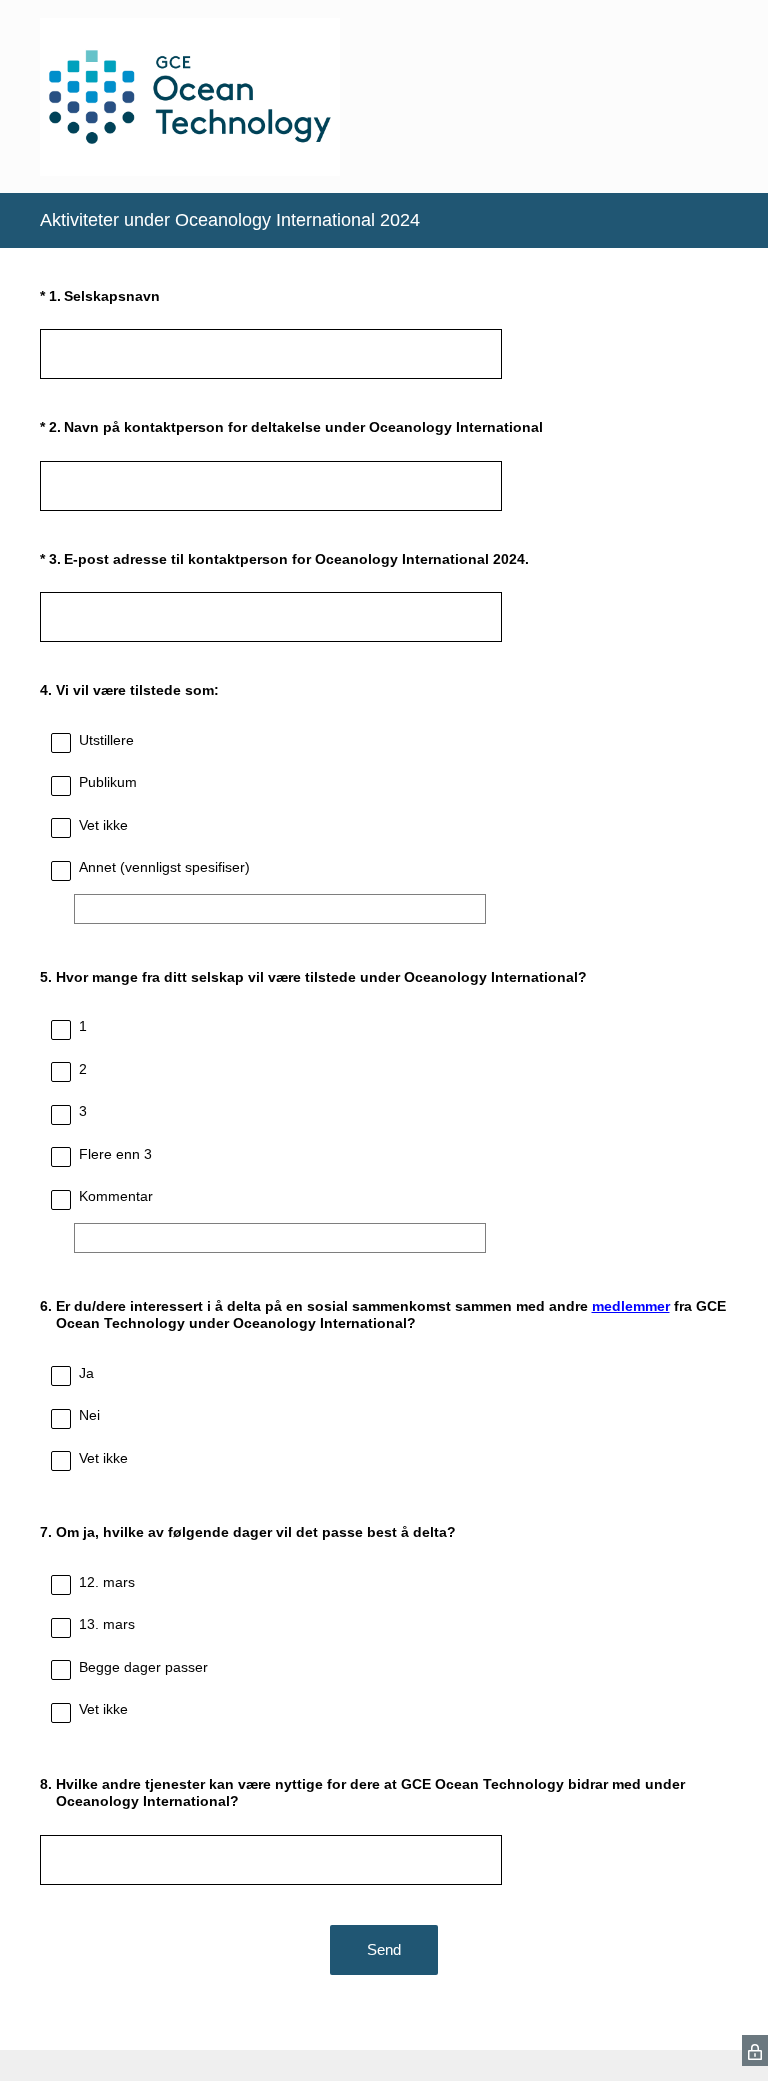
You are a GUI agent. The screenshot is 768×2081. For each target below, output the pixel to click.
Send (384, 1949)
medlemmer (631, 1306)
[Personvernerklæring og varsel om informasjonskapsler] (755, 2050)
